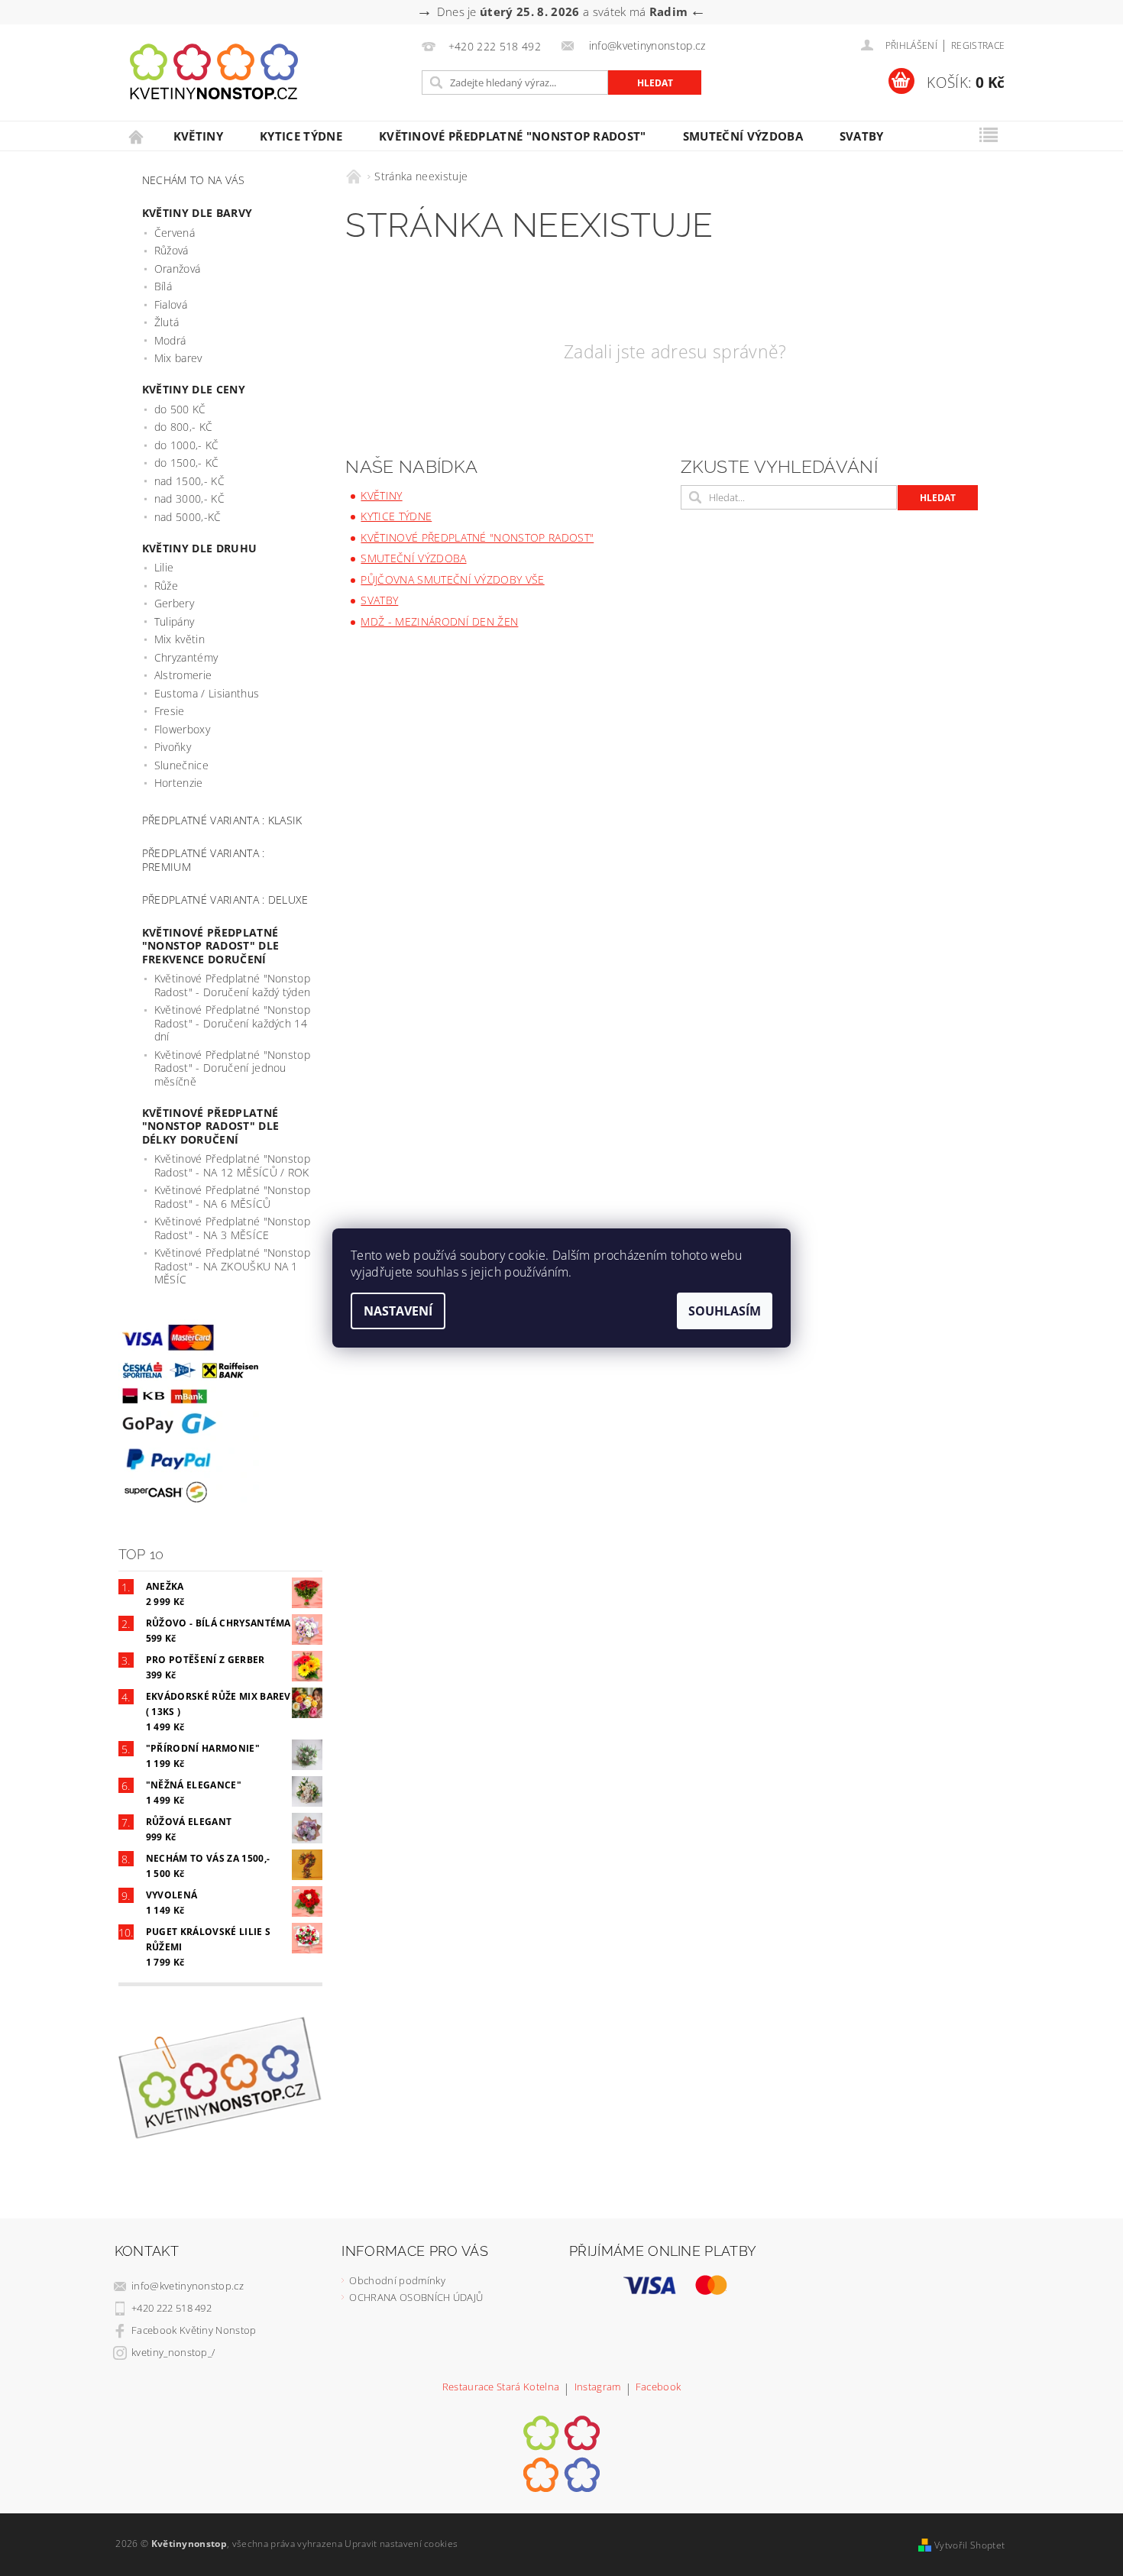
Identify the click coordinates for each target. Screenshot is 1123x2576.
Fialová (171, 304)
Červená (175, 233)
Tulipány (175, 621)
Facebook (659, 2388)
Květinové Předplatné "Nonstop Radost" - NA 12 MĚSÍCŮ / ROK (232, 1165)
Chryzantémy (186, 657)
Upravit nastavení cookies (401, 2544)
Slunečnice (181, 765)
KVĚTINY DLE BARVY (197, 213)
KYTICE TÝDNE (301, 136)
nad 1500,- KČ (189, 481)
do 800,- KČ (184, 427)
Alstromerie (183, 675)
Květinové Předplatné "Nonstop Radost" (513, 136)
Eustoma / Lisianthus (207, 693)
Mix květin (180, 639)
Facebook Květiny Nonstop (194, 2330)
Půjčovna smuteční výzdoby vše (452, 579)
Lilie (164, 567)
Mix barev (178, 358)
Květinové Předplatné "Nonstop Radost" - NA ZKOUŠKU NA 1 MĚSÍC (232, 1266)
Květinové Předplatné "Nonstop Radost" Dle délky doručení (210, 1126)
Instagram (598, 2388)
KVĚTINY (198, 136)
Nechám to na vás (193, 180)
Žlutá (167, 322)
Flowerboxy (182, 729)
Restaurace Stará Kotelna (501, 2388)
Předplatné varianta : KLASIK (222, 820)
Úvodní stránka (137, 136)
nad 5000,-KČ (188, 517)
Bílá (163, 286)
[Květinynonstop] (214, 72)
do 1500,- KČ (187, 463)
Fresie (170, 711)
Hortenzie (179, 783)
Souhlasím (725, 1311)
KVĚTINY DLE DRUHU (199, 548)
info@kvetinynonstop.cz (188, 2286)
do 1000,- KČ (187, 445)
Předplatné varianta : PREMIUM (204, 860)
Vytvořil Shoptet (969, 2545)
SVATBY (862, 136)
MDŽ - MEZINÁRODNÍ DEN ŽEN (439, 621)
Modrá (170, 340)
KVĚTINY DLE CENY (194, 389)
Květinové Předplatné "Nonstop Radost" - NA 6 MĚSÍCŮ (232, 1197)
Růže (166, 586)
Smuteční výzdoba (743, 136)
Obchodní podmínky (397, 2280)
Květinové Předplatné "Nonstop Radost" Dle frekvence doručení (210, 946)
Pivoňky (173, 747)
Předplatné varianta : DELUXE (225, 900)
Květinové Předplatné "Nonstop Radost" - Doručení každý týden (233, 985)
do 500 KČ (180, 409)
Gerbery (174, 603)
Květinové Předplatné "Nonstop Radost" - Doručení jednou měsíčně (232, 1068)
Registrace (978, 45)
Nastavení (398, 1311)
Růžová (172, 250)
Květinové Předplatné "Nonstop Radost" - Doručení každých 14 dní (232, 1023)
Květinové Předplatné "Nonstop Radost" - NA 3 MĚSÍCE (232, 1228)
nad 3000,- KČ (189, 498)
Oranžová (178, 269)
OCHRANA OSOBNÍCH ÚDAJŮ (416, 2297)
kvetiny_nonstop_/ (173, 2352)
